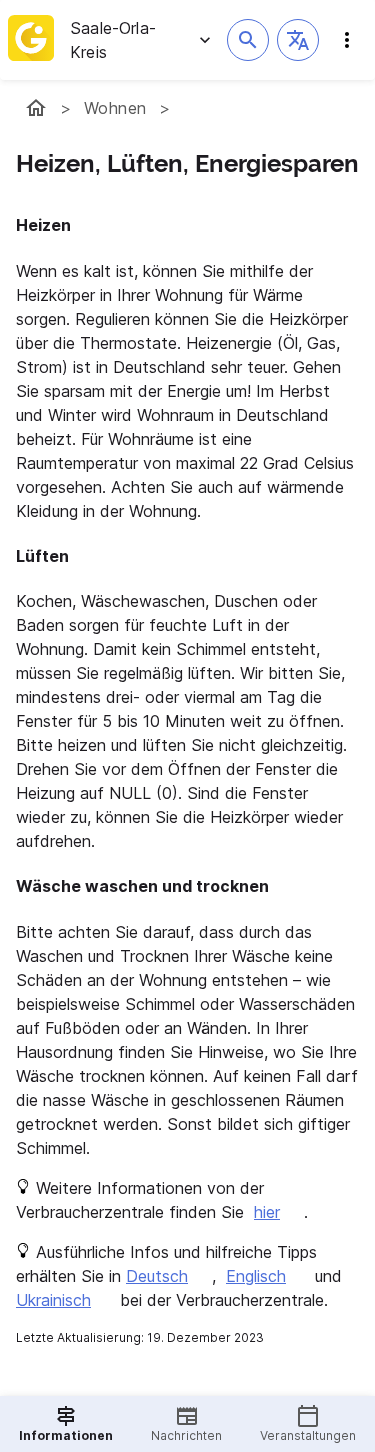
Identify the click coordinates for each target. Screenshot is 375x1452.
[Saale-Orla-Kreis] (36, 108)
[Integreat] (31, 40)
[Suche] (248, 40)
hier (267, 1212)
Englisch (256, 1276)
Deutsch (157, 1276)
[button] (298, 40)
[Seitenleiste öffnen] (347, 40)
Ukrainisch (53, 1300)
